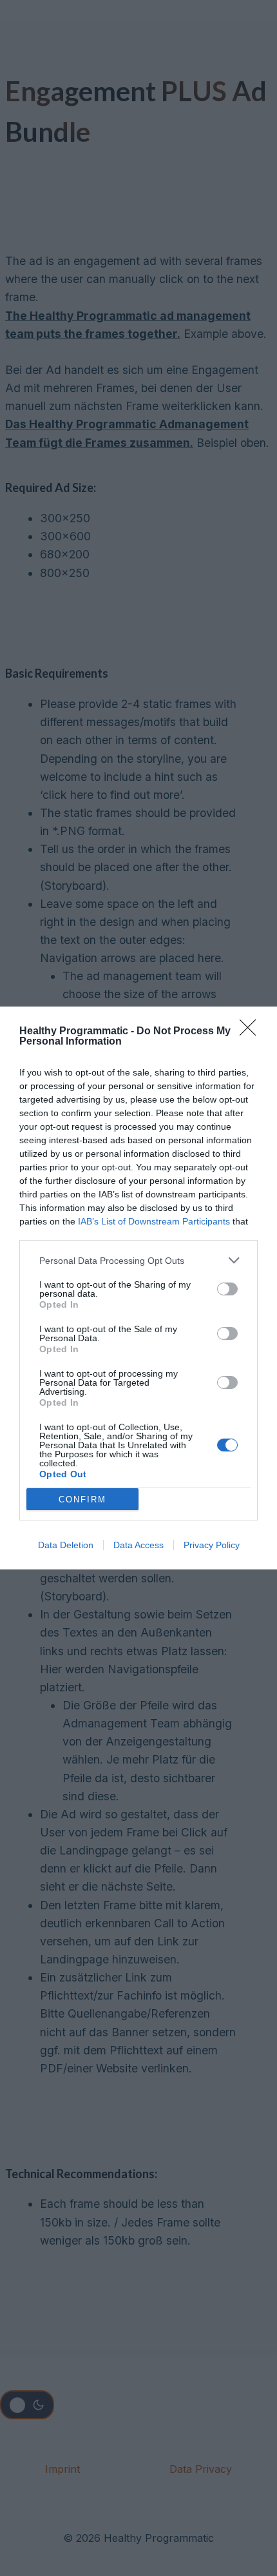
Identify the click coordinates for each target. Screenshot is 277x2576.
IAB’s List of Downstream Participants (154, 1221)
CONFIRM (82, 1499)
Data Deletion (66, 1545)
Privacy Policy (212, 1545)
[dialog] (138, 1288)
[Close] (252, 1032)
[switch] (227, 1289)
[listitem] (138, 1260)
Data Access (138, 1545)
